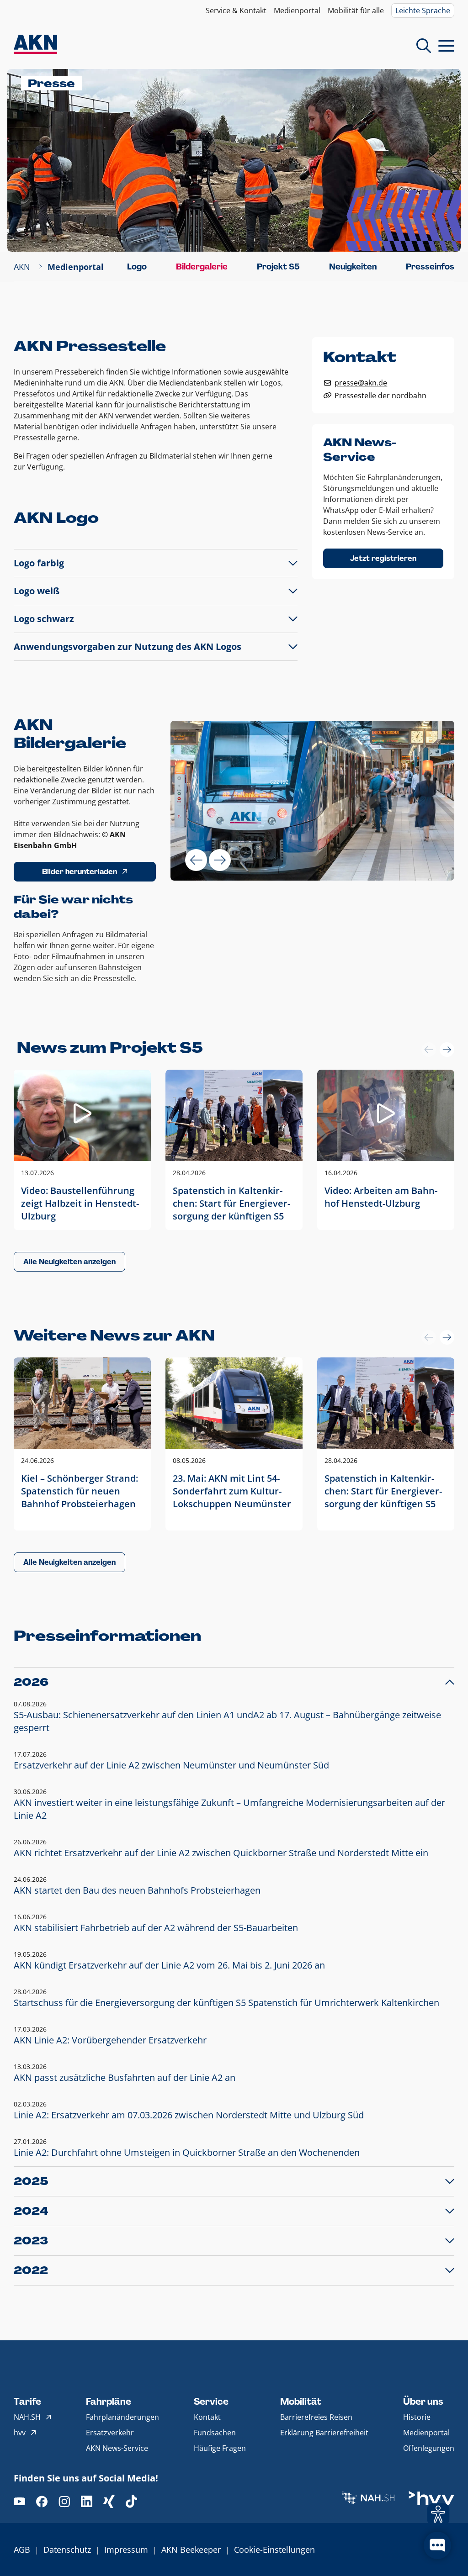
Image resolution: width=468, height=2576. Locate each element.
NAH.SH (27, 2417)
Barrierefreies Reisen (316, 2417)
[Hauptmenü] (446, 46)
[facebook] (42, 2501)
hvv (20, 2433)
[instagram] (64, 2501)
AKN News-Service (117, 2448)
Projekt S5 (278, 267)
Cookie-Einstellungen (274, 2550)
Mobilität (301, 2402)
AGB (22, 2550)
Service (211, 2402)
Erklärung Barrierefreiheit (324, 2433)
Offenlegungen (429, 2448)
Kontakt (207, 2417)
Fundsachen (215, 2433)
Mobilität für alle (356, 11)
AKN (22, 267)
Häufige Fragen (220, 2448)
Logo (137, 267)
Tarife (27, 2402)
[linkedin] (87, 2501)
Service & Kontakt (236, 11)
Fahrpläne (109, 2402)
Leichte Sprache (423, 11)
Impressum (126, 2550)
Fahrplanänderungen (122, 2417)
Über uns (423, 2402)
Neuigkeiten (353, 267)
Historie (417, 2417)
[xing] (109, 2501)
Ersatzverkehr (110, 2433)
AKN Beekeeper (191, 2550)
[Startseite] (35, 45)
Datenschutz (67, 2550)
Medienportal (297, 11)
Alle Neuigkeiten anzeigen (69, 1262)
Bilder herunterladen (80, 872)
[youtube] (19, 2501)
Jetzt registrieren (383, 558)
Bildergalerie (202, 267)
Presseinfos (430, 267)
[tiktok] (131, 2501)
